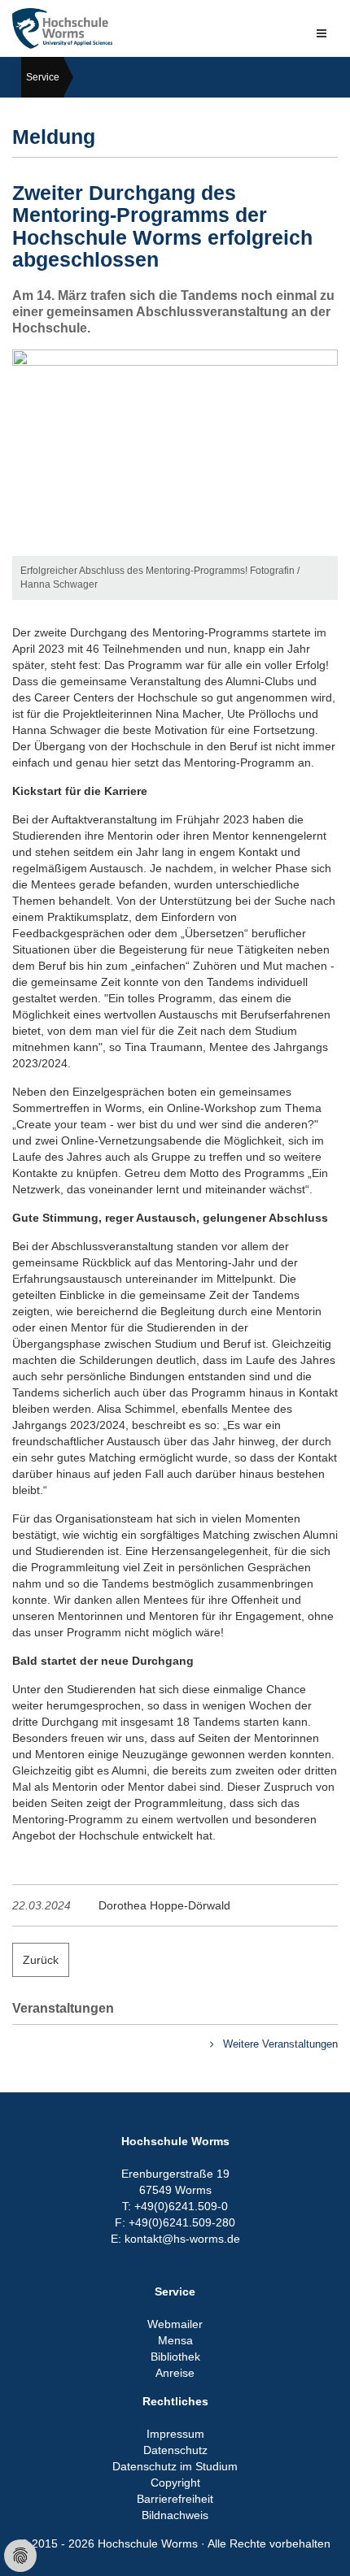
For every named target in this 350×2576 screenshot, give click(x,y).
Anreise (175, 2373)
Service (43, 77)
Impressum (175, 2434)
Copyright (175, 2483)
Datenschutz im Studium (175, 2466)
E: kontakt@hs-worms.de (175, 2239)
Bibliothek (175, 2357)
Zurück (41, 1960)
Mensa (175, 2340)
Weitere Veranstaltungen (279, 2044)
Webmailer (175, 2324)
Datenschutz (175, 2450)
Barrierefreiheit (175, 2499)
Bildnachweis (175, 2515)
